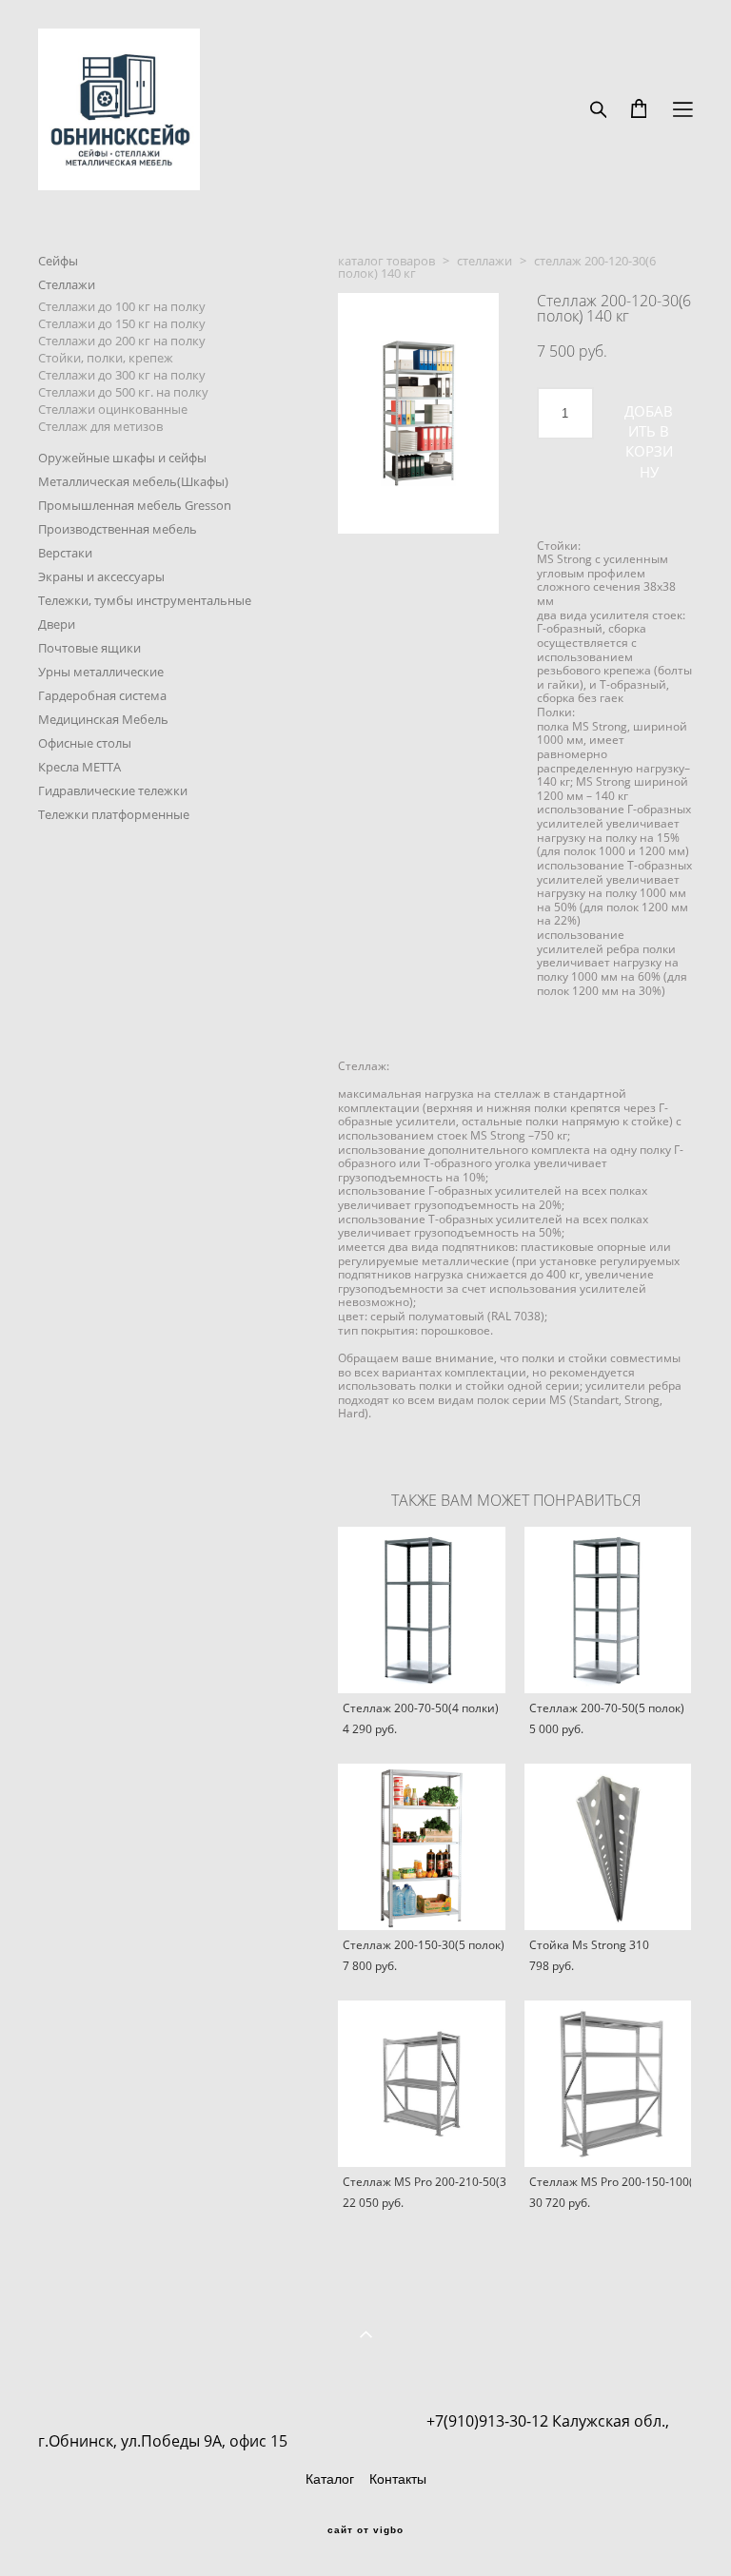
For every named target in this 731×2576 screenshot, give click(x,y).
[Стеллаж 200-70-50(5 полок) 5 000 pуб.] (608, 1610)
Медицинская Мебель (103, 719)
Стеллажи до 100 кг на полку (122, 306)
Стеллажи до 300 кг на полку (122, 375)
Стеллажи (67, 284)
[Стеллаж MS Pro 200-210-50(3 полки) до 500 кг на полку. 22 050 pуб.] (422, 2084)
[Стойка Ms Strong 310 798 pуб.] (608, 1847)
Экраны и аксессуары (101, 576)
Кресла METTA (79, 767)
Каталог (330, 2479)
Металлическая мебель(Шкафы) (133, 481)
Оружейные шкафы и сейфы (122, 458)
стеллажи (484, 261)
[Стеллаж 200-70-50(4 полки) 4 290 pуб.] (422, 1610)
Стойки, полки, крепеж (106, 358)
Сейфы (58, 261)
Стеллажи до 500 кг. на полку (123, 392)
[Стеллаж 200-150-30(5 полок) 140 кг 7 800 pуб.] (422, 1847)
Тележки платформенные (114, 814)
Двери (57, 624)
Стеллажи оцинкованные (113, 409)
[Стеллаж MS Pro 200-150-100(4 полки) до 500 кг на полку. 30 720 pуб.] (608, 2084)
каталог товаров (386, 261)
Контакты (398, 2479)
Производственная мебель (118, 529)
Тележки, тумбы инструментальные (145, 600)
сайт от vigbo (365, 2530)
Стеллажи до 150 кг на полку (122, 323)
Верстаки (65, 553)
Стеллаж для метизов (100, 426)
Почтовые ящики (89, 648)
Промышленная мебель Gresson (135, 505)
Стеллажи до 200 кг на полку (122, 341)
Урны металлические (101, 672)
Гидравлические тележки (113, 790)
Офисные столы (85, 743)
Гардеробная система (102, 695)
